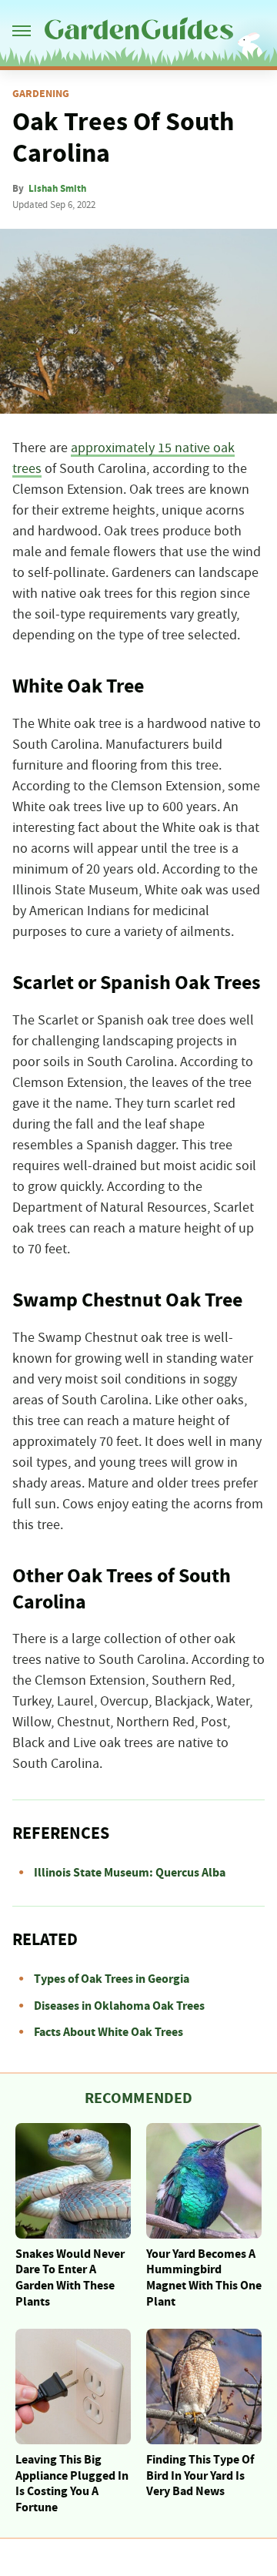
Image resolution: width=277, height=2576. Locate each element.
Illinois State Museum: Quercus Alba (130, 1873)
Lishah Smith (57, 189)
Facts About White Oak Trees (108, 2032)
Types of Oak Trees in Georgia (112, 1979)
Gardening (41, 94)
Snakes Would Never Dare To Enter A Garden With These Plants (70, 2278)
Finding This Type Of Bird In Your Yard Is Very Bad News (200, 2476)
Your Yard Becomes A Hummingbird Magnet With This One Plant (204, 2278)
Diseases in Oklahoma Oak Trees (119, 2006)
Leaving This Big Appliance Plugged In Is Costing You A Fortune (72, 2484)
